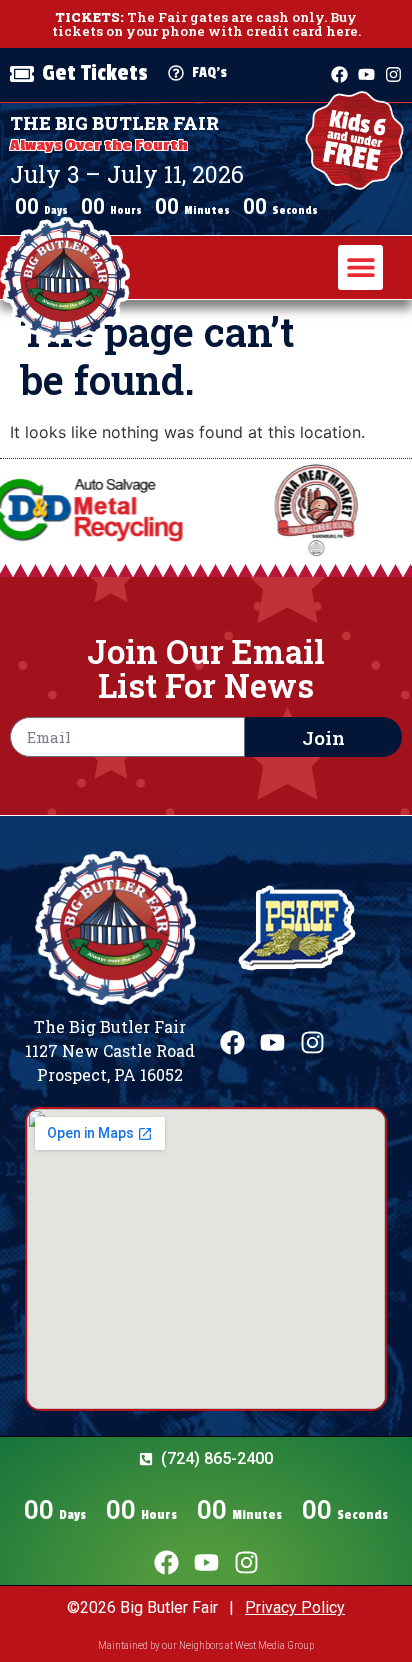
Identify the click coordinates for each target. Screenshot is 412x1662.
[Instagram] (393, 74)
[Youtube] (366, 74)
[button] (360, 267)
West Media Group (274, 1645)
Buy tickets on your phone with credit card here (205, 24)
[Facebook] (339, 74)
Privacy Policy (295, 1607)
